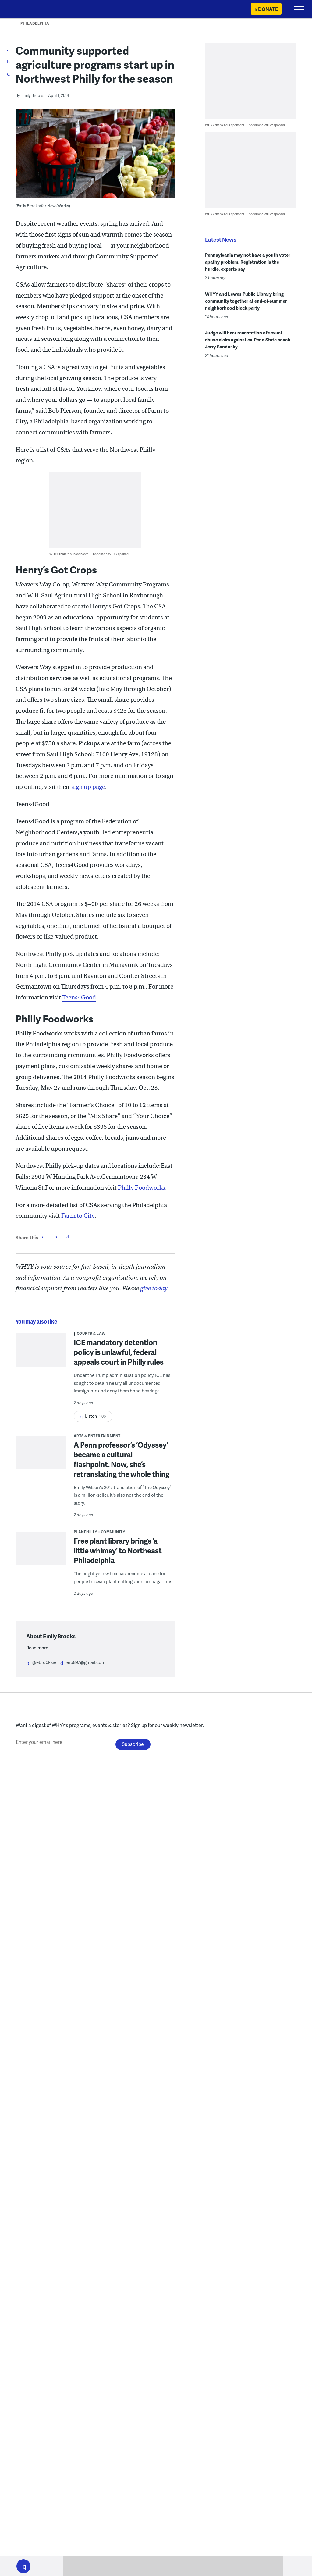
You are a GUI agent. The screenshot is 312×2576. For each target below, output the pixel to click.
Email (68, 1237)
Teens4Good (79, 998)
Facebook (43, 1237)
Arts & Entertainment (97, 1436)
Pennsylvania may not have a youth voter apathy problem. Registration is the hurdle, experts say (248, 262)
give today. (154, 1288)
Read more (37, 1648)
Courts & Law (91, 1333)
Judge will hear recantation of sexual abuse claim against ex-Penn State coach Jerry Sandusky (248, 340)
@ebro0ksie (44, 1662)
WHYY (23, 10)
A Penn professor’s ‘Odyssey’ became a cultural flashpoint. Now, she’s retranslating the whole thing (122, 1459)
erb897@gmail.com (86, 1662)
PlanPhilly (85, 1532)
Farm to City (78, 1216)
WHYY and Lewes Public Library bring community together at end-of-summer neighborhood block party (246, 301)
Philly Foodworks (142, 1188)
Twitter (55, 1237)
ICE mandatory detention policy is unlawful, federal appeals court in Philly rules (119, 1352)
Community (113, 1532)
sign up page (88, 787)
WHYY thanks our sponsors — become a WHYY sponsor (89, 554)
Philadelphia (35, 23)
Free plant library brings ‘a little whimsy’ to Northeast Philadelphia (118, 1550)
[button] (23, 2566)
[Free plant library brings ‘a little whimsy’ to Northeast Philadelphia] (41, 1551)
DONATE (268, 9)
